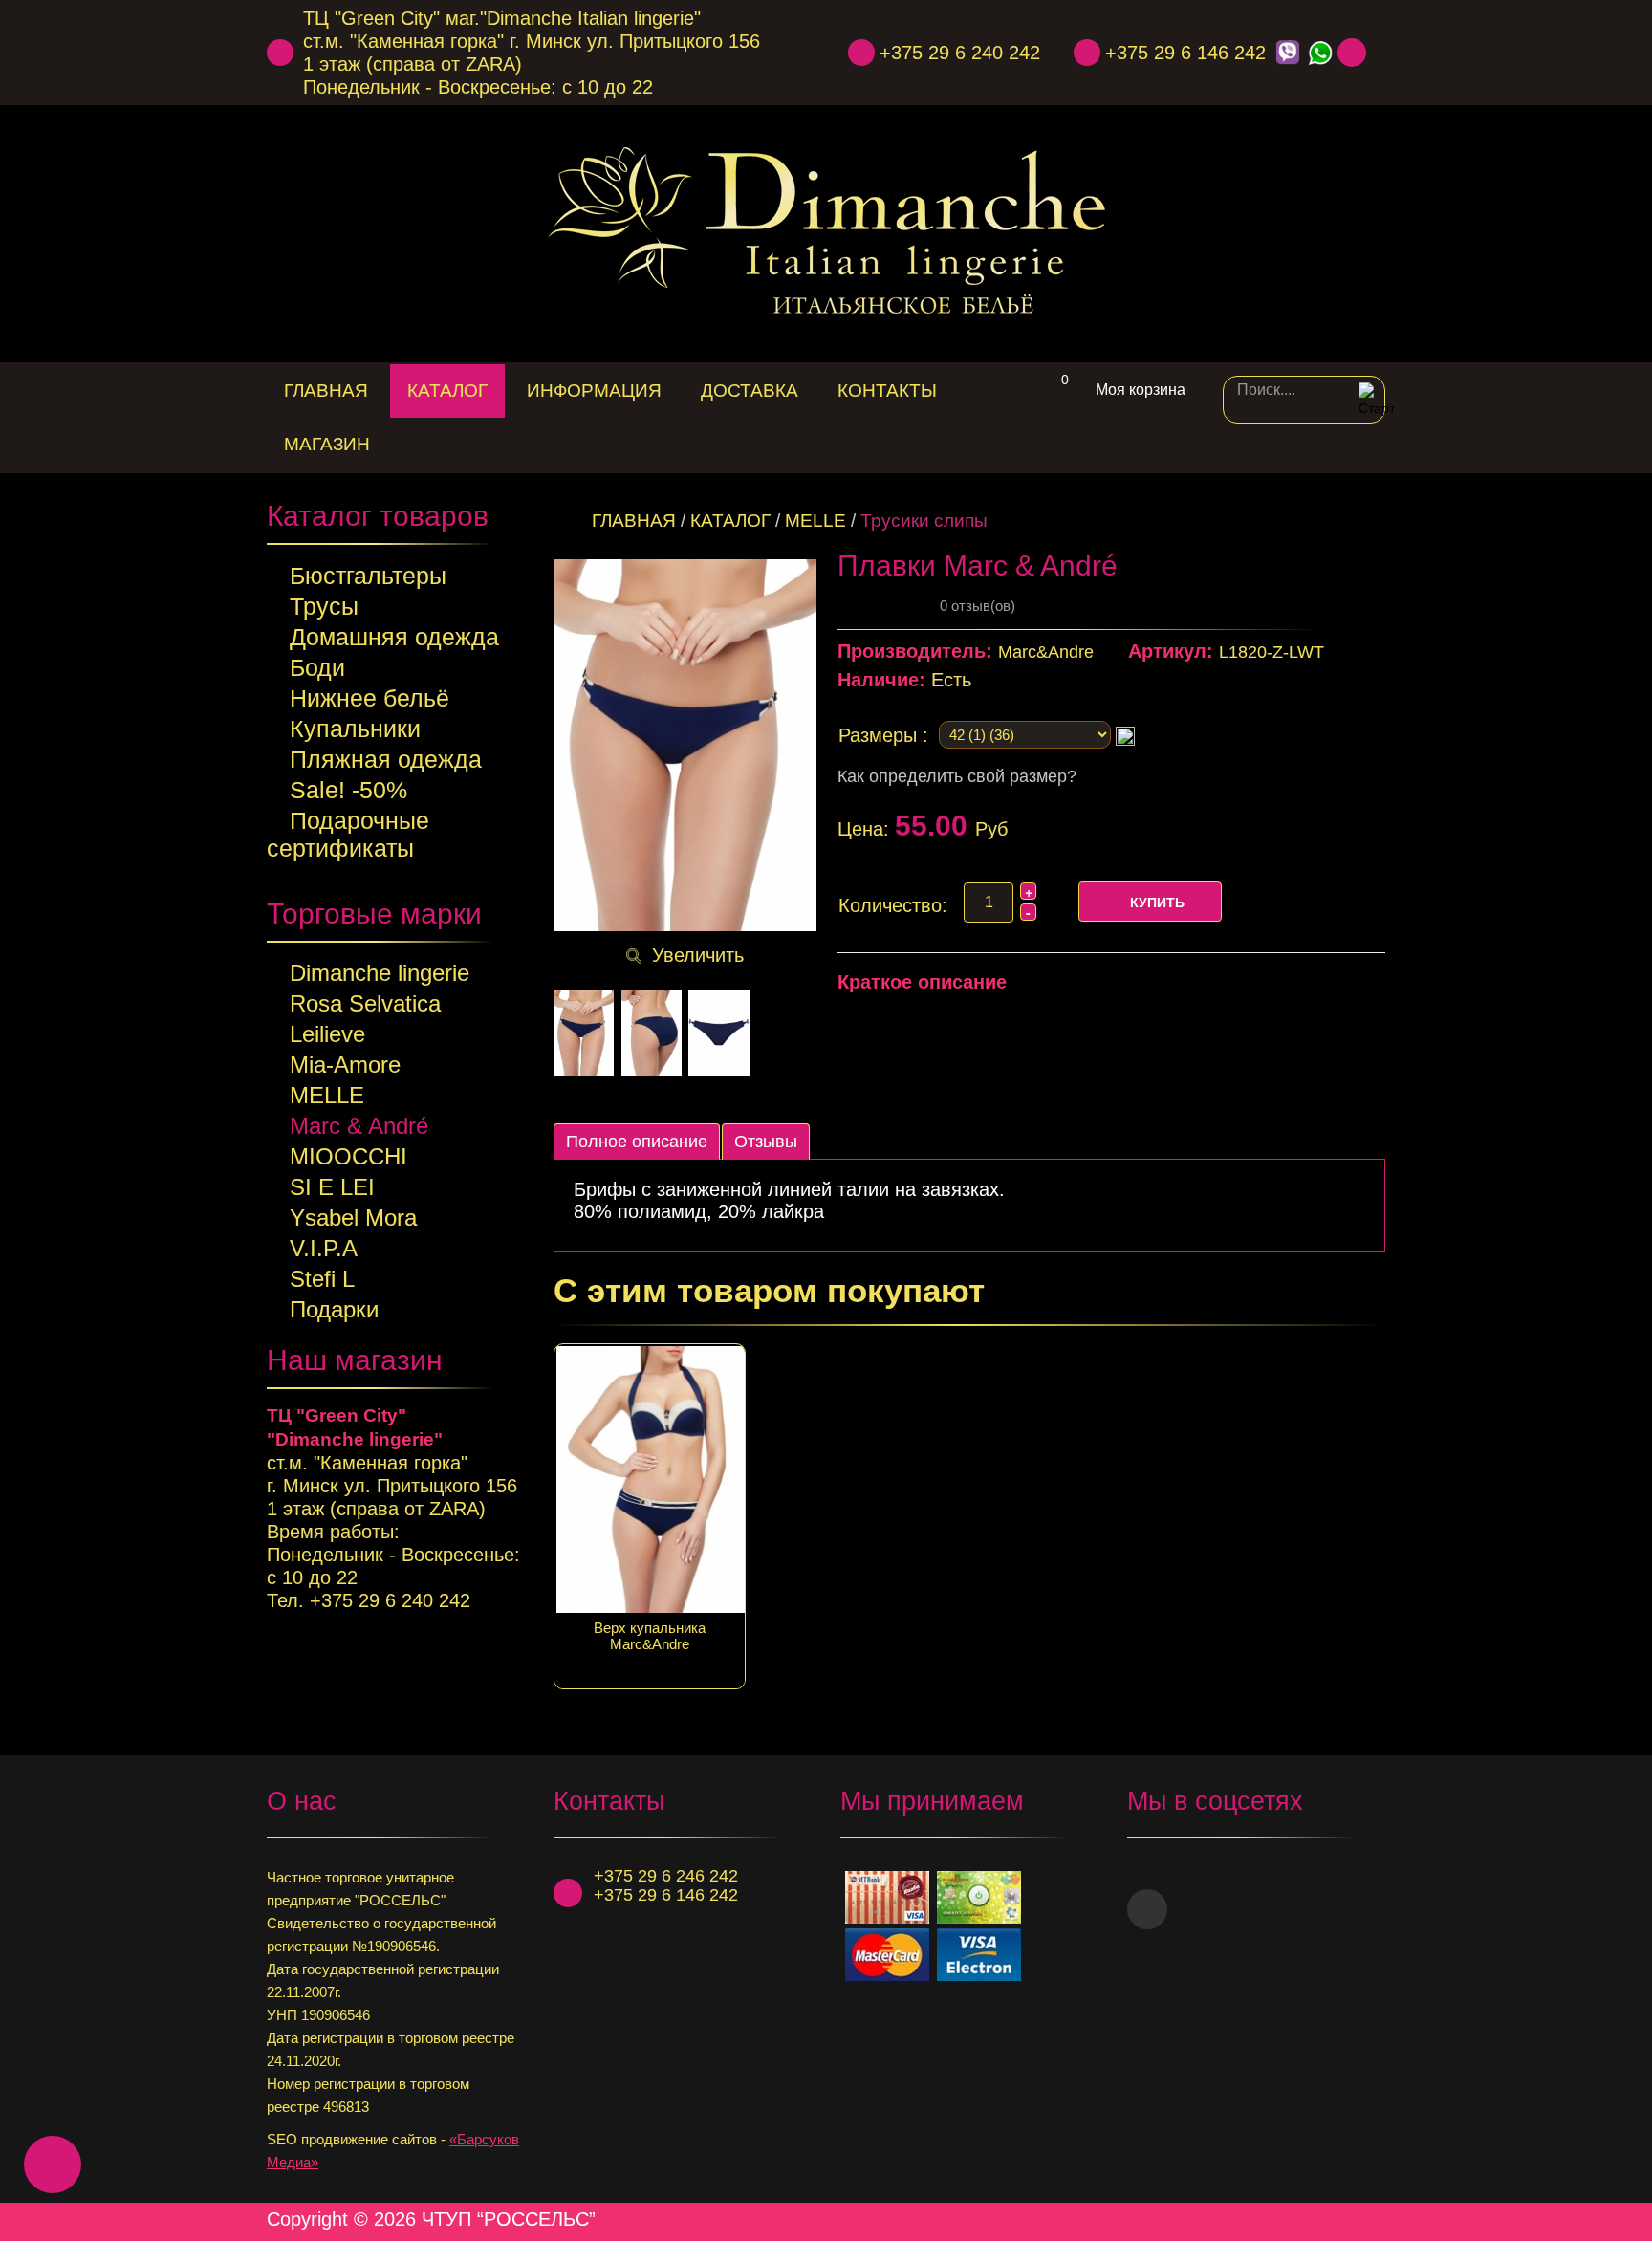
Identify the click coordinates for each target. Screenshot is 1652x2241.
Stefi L (322, 1279)
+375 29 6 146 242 (1185, 53)
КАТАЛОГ (730, 521)
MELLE (327, 1095)
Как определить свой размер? (957, 776)
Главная (634, 521)
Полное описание (637, 1142)
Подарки (334, 1309)
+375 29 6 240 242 (960, 53)
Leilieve (327, 1034)
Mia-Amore (345, 1065)
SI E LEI (332, 1187)
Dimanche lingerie (380, 973)
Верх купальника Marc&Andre (650, 1636)
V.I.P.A (324, 1248)
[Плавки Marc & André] (584, 1033)
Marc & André (359, 1126)
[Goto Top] (1378, 2219)
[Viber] (1287, 53)
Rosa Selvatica (365, 1003)
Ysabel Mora (353, 1218)
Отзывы (766, 1142)
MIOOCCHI (348, 1156)
